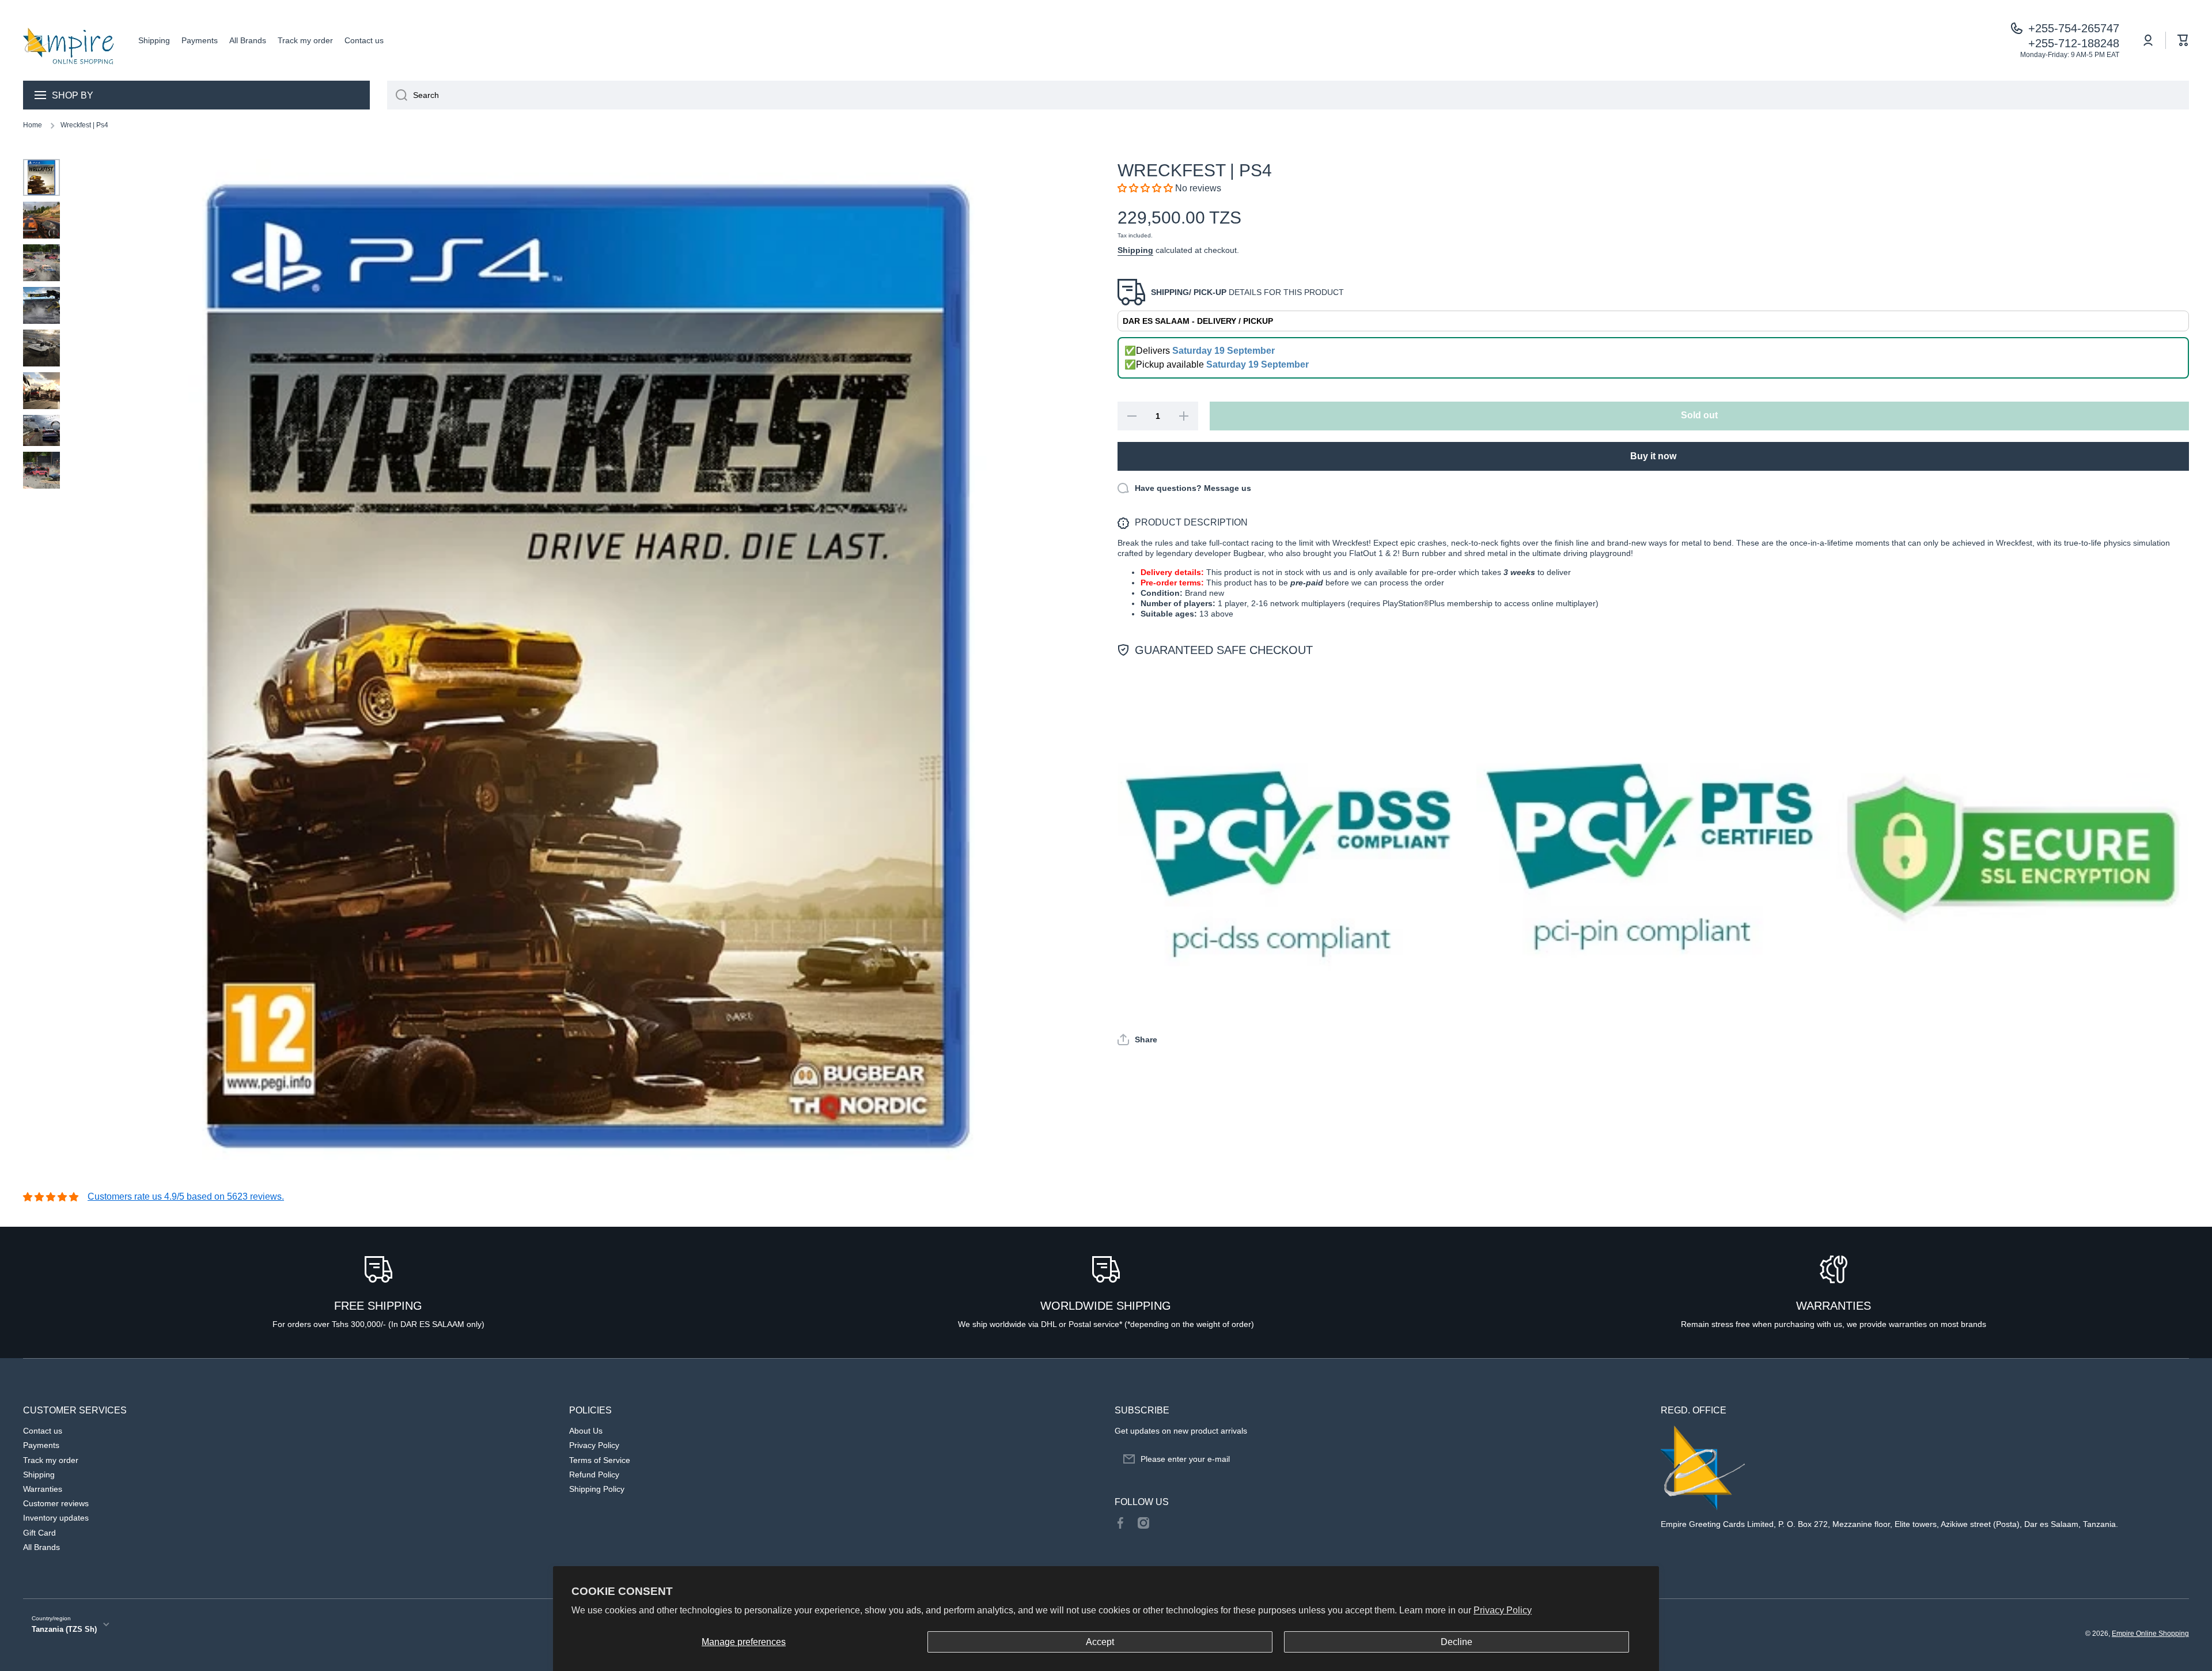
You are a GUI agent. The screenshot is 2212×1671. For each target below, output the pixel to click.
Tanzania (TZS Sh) (64, 1629)
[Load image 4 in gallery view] (41, 305)
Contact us (43, 1431)
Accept (1100, 1642)
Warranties (43, 1489)
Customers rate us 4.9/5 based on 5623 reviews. (186, 1196)
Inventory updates (56, 1518)
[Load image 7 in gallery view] (41, 430)
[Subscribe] (1629, 1459)
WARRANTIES (1834, 1306)
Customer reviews (56, 1503)
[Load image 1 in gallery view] (41, 177)
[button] (2183, 40)
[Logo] (69, 40)
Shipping (1135, 250)
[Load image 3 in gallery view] (41, 263)
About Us (586, 1431)
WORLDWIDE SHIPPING (1106, 1306)
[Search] (397, 95)
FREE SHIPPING (378, 1306)
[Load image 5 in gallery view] (41, 348)
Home (33, 125)
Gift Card (39, 1533)
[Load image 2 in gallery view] (41, 220)
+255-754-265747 (2074, 28)
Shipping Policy (597, 1489)
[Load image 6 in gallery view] (41, 391)
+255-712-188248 (2074, 43)
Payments (41, 1445)
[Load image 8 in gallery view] (41, 470)
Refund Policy (594, 1475)
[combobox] (1288, 95)
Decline (1457, 1642)
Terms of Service (600, 1460)
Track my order (51, 1460)
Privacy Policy (1503, 1610)
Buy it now (1653, 456)
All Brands (41, 1547)
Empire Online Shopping (2150, 1634)
